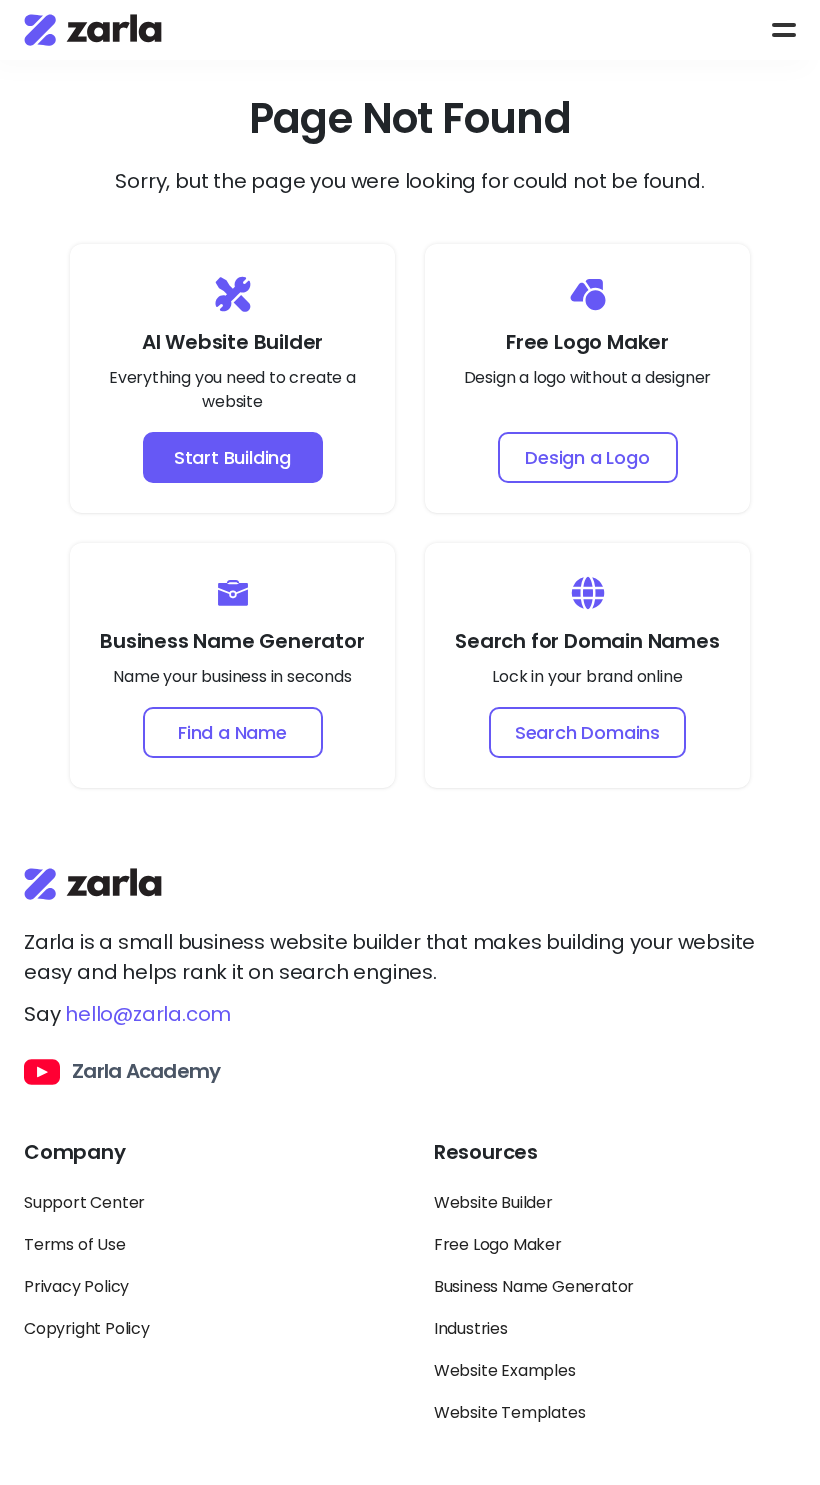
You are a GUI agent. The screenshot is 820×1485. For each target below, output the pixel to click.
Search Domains (587, 732)
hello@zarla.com (148, 1014)
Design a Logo (587, 457)
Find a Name (232, 732)
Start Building (232, 457)
